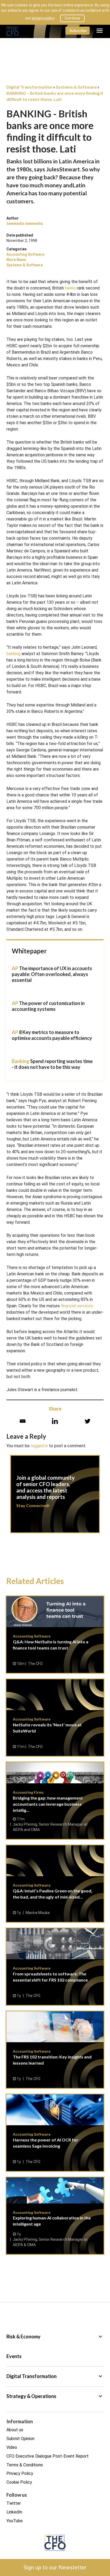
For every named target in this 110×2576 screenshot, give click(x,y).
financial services (77, 1306)
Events (14, 2356)
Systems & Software (25, 265)
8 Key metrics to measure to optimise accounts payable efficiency (52, 1035)
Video (12, 2447)
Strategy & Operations (55, 2396)
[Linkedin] (55, 1421)
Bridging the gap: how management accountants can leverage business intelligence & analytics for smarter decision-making (55, 1801)
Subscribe (78, 30)
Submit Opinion (20, 2439)
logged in (39, 1446)
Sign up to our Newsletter (55, 2567)
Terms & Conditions (25, 2465)
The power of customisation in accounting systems (48, 1006)
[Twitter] (87, 1421)
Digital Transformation (55, 2376)
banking (13, 654)
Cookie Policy (19, 2482)
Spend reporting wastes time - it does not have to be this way (52, 1064)
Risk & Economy (55, 2337)
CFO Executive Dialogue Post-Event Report (48, 2456)
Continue (72, 18)
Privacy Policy (20, 2473)
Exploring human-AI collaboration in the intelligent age (55, 2216)
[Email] (23, 1421)
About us (15, 2430)
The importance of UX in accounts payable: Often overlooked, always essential (52, 974)
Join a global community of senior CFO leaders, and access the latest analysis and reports (55, 1497)
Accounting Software (25, 254)
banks (70, 288)
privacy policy (43, 18)
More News (16, 260)
